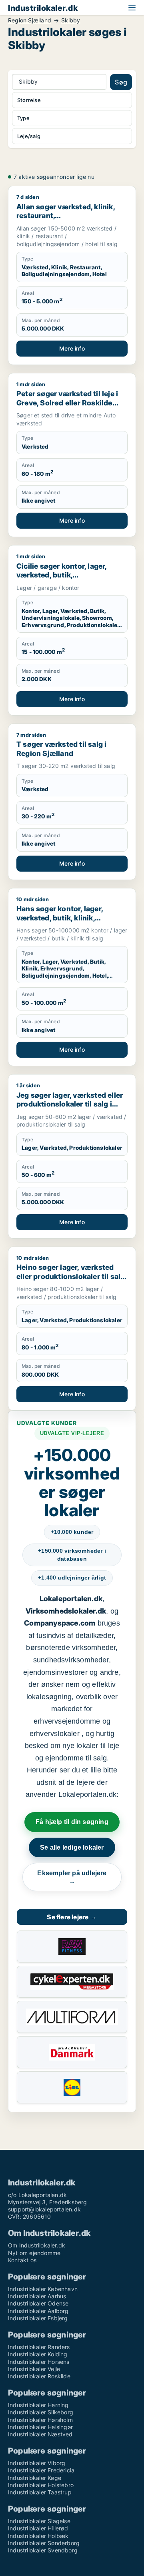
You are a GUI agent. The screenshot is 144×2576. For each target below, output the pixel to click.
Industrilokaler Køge (35, 2478)
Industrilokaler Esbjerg (38, 2318)
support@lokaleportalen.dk (44, 2209)
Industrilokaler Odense (38, 2303)
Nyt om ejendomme (34, 2253)
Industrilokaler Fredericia (41, 2470)
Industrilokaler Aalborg (38, 2311)
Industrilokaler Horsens (39, 2362)
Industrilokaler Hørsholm (40, 2420)
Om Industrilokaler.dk (37, 2245)
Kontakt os (22, 2260)
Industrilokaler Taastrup (40, 2492)
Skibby (71, 20)
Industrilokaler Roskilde (39, 2376)
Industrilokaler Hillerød (38, 2528)
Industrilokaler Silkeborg (41, 2412)
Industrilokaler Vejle (34, 2369)
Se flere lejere (72, 1917)
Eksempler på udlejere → (72, 1877)
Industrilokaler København (43, 2289)
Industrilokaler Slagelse (39, 2521)
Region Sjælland (30, 20)
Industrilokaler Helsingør (40, 2427)
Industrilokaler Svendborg (43, 2550)
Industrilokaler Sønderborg (44, 2543)
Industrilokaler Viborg (37, 2463)
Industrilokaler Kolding (38, 2354)
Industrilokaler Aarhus (37, 2296)
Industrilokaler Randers (39, 2347)
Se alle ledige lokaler (72, 1847)
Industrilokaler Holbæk (38, 2536)
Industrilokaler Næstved (40, 2434)
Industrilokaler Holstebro (41, 2485)
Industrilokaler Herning (38, 2405)
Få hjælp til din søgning (72, 1822)
